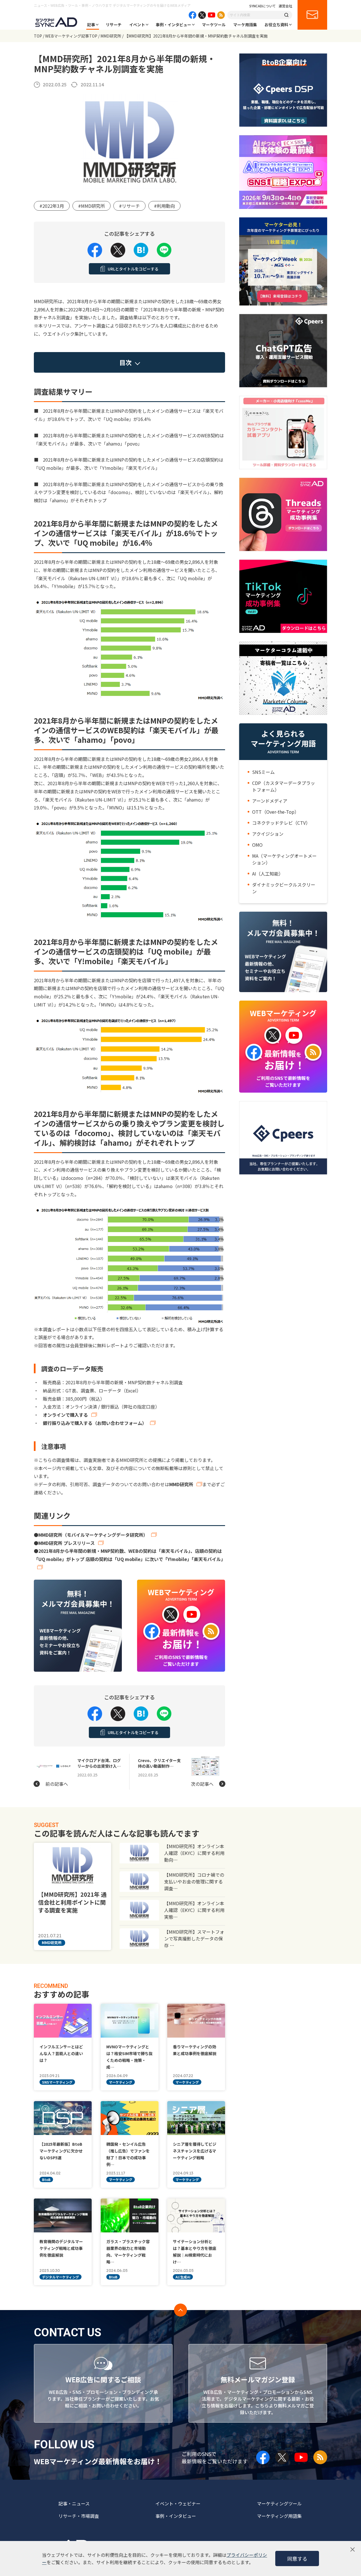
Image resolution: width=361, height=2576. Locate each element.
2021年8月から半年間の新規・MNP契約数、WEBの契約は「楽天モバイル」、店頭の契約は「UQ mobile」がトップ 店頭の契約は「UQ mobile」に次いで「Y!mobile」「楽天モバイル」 (130, 1555)
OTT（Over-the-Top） (276, 812)
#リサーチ (129, 206)
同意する (297, 2558)
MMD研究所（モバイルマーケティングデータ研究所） (93, 1535)
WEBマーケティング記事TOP (71, 36)
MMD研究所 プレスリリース (67, 1543)
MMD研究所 (111, 36)
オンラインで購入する (65, 1415)
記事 (91, 25)
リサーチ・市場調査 (79, 2516)
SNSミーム (263, 772)
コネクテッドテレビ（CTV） (281, 823)
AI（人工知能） (268, 874)
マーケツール (214, 25)
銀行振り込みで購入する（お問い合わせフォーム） (95, 1423)
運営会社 (285, 6)
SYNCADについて (263, 6)
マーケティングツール (279, 2503)
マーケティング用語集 (279, 2516)
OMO (257, 845)
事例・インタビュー (173, 25)
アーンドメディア (270, 801)
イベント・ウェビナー (178, 2503)
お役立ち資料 (276, 25)
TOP (38, 36)
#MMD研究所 (92, 206)
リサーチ (114, 25)
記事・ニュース (74, 2503)
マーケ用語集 (245, 25)
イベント (137, 25)
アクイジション (268, 834)
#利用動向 (164, 206)
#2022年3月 (52, 206)
